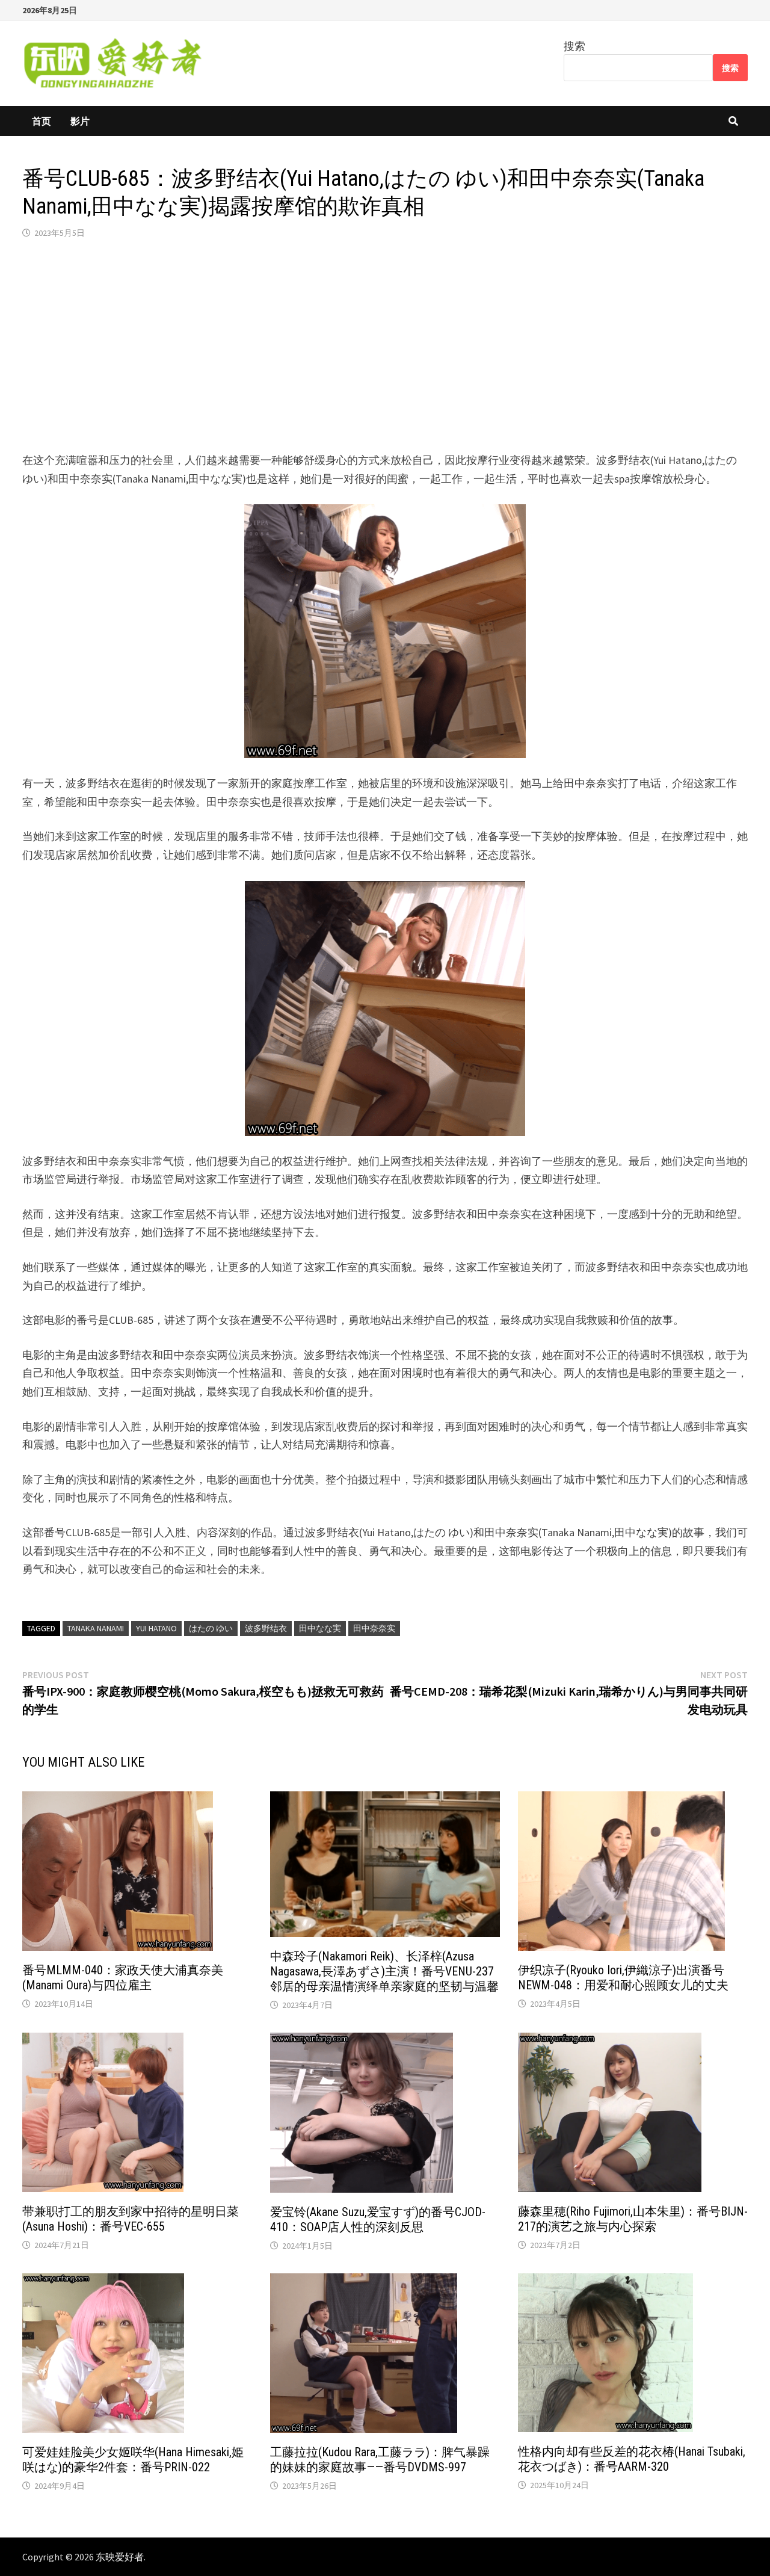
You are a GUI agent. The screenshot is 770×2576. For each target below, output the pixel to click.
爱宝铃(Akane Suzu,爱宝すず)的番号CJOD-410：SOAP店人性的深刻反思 (378, 2219)
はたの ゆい (211, 1628)
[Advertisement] (385, 345)
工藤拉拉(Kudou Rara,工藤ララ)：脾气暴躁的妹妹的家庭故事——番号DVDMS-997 (380, 2460)
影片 (80, 121)
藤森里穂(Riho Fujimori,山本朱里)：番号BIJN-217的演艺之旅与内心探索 (633, 2219)
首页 (42, 121)
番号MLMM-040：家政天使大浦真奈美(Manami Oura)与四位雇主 (123, 1978)
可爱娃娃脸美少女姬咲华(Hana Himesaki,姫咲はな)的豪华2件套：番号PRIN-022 (133, 2460)
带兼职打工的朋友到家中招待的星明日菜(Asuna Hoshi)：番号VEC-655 (131, 2219)
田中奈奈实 (374, 1628)
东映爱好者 (120, 2557)
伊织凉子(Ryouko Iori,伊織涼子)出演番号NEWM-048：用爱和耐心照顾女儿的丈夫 (623, 1978)
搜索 (574, 46)
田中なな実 (320, 1628)
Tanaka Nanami (96, 1628)
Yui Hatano (156, 1628)
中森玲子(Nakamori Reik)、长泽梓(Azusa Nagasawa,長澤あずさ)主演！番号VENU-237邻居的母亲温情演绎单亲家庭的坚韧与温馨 (384, 1971)
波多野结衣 (266, 1628)
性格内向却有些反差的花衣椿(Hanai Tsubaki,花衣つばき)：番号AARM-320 (632, 2459)
